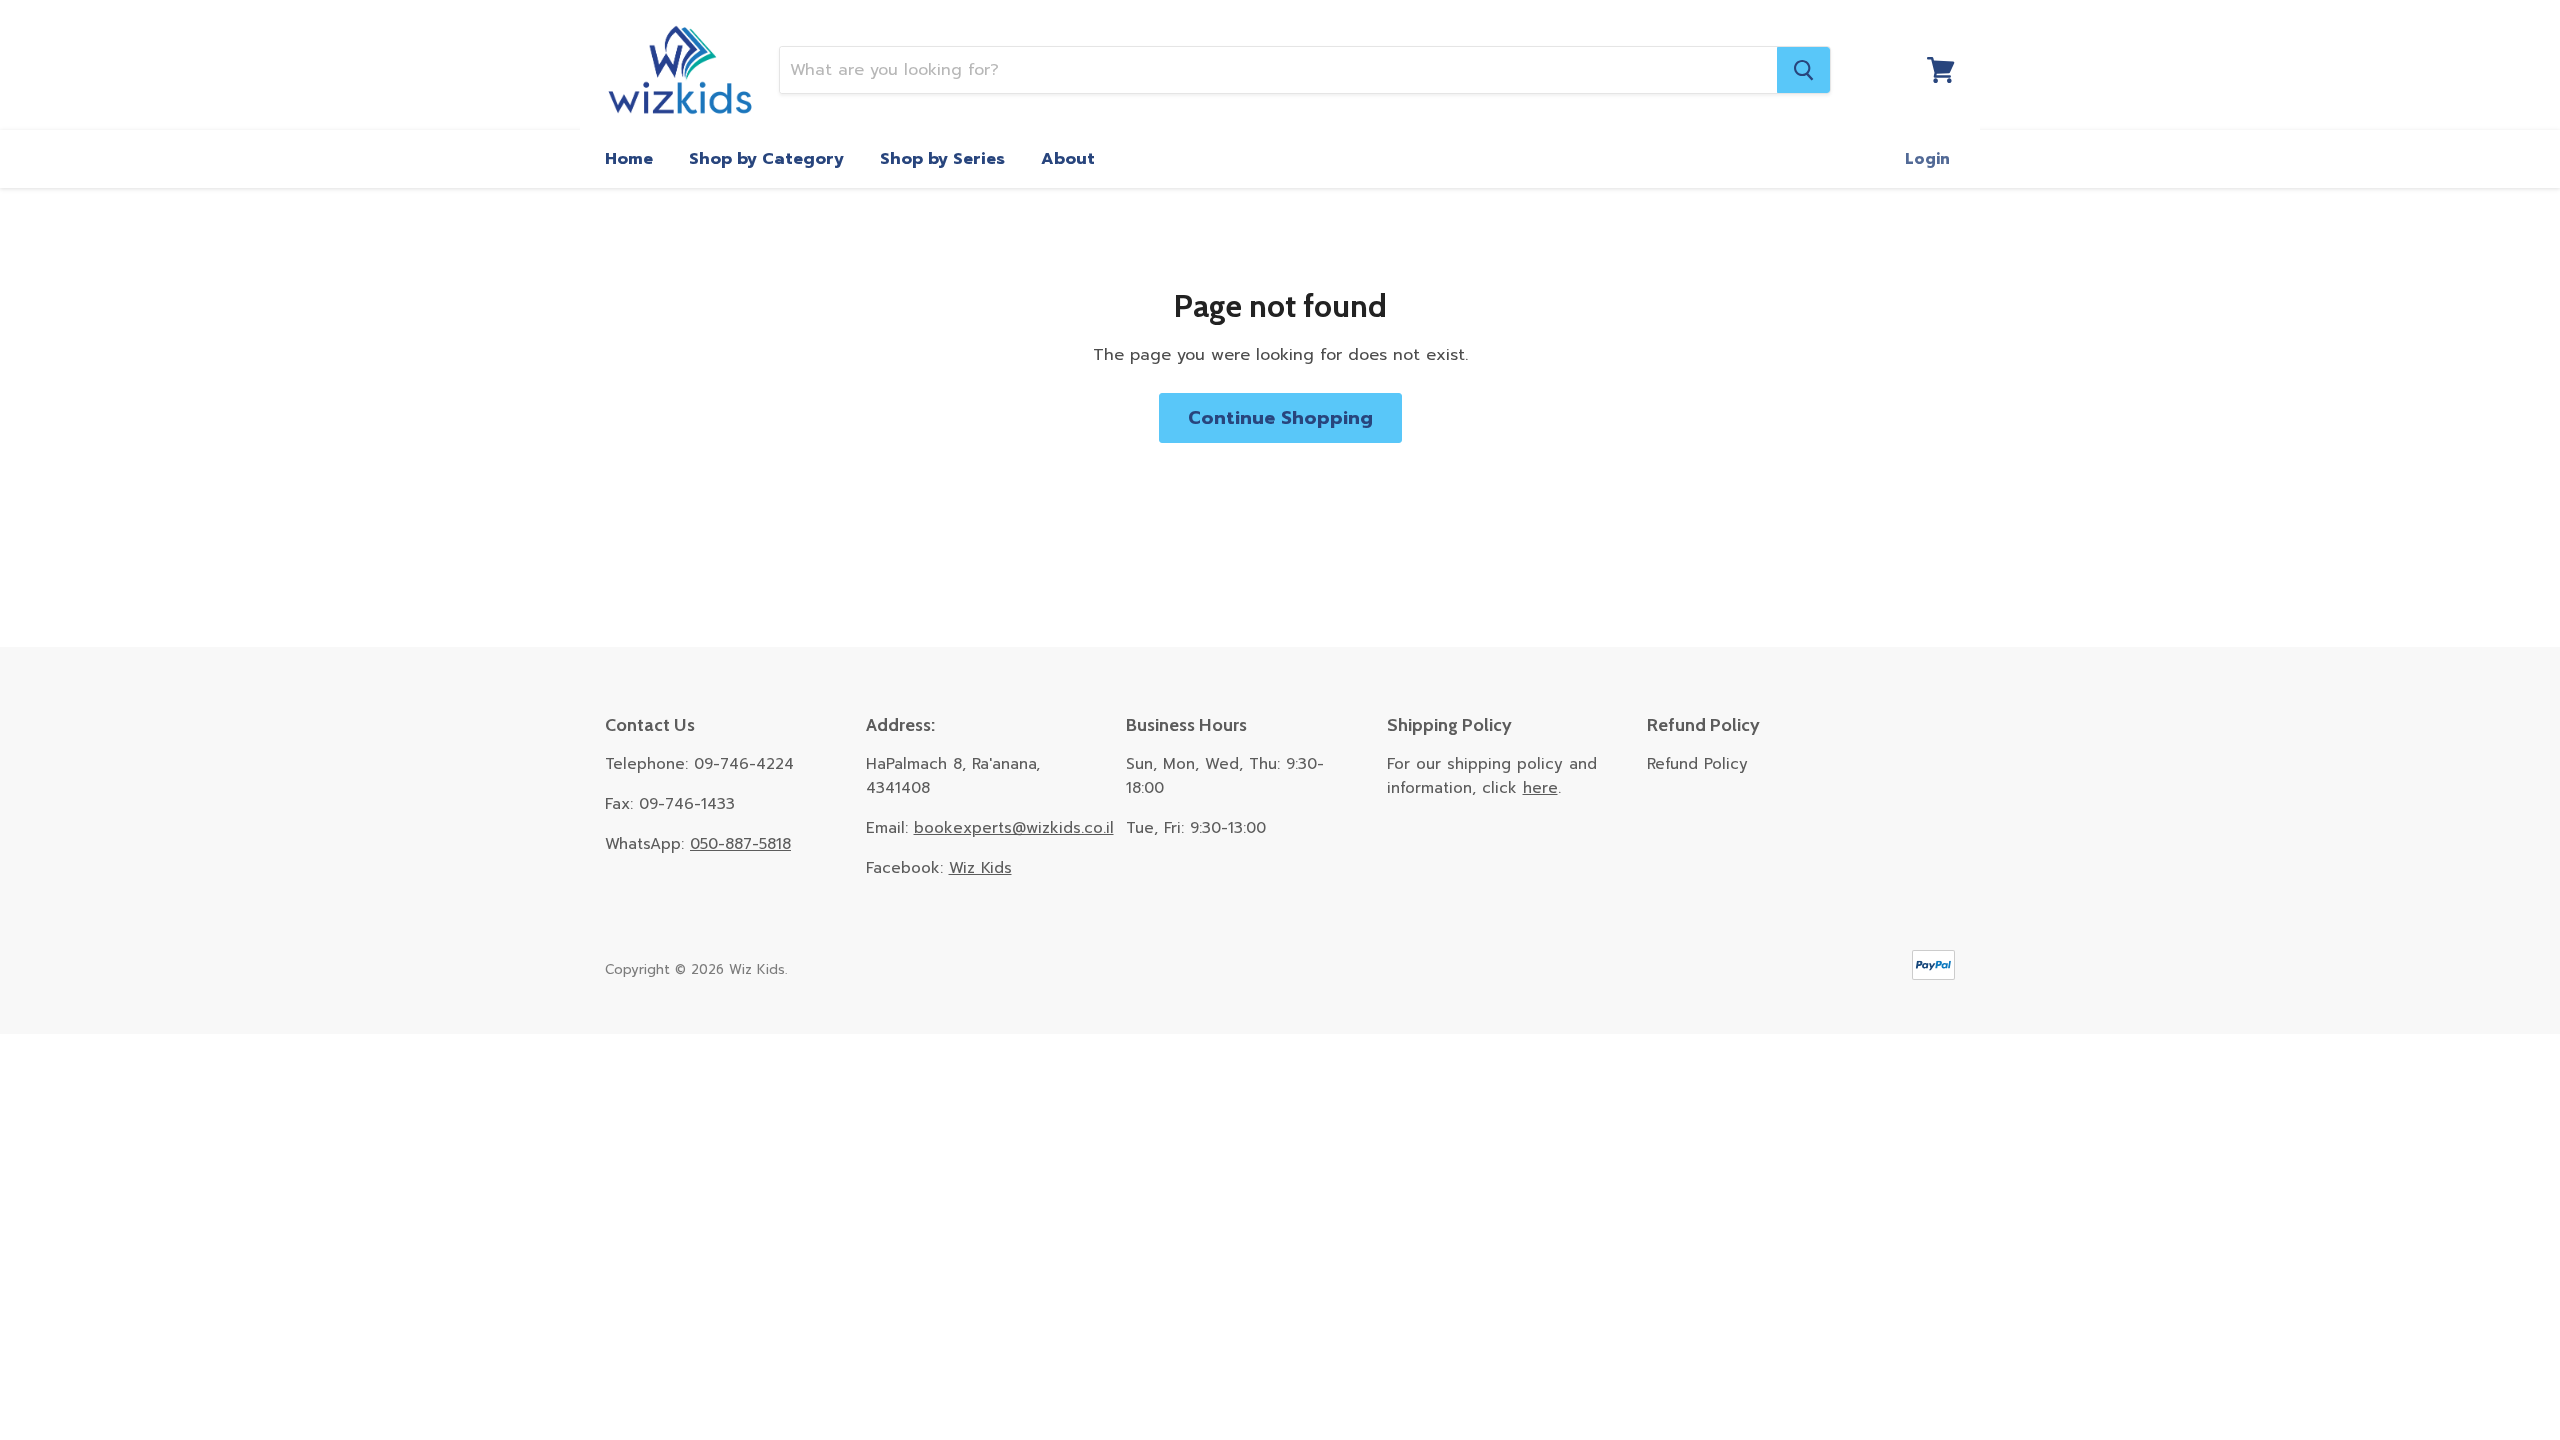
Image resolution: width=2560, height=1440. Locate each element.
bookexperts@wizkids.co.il (1014, 828)
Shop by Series (942, 159)
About (1068, 159)
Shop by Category (766, 159)
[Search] (1803, 70)
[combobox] (1278, 70)
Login (1927, 159)
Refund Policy (1697, 764)
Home (629, 159)
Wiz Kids (980, 868)
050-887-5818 (740, 844)
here (1540, 788)
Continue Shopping (1280, 418)
